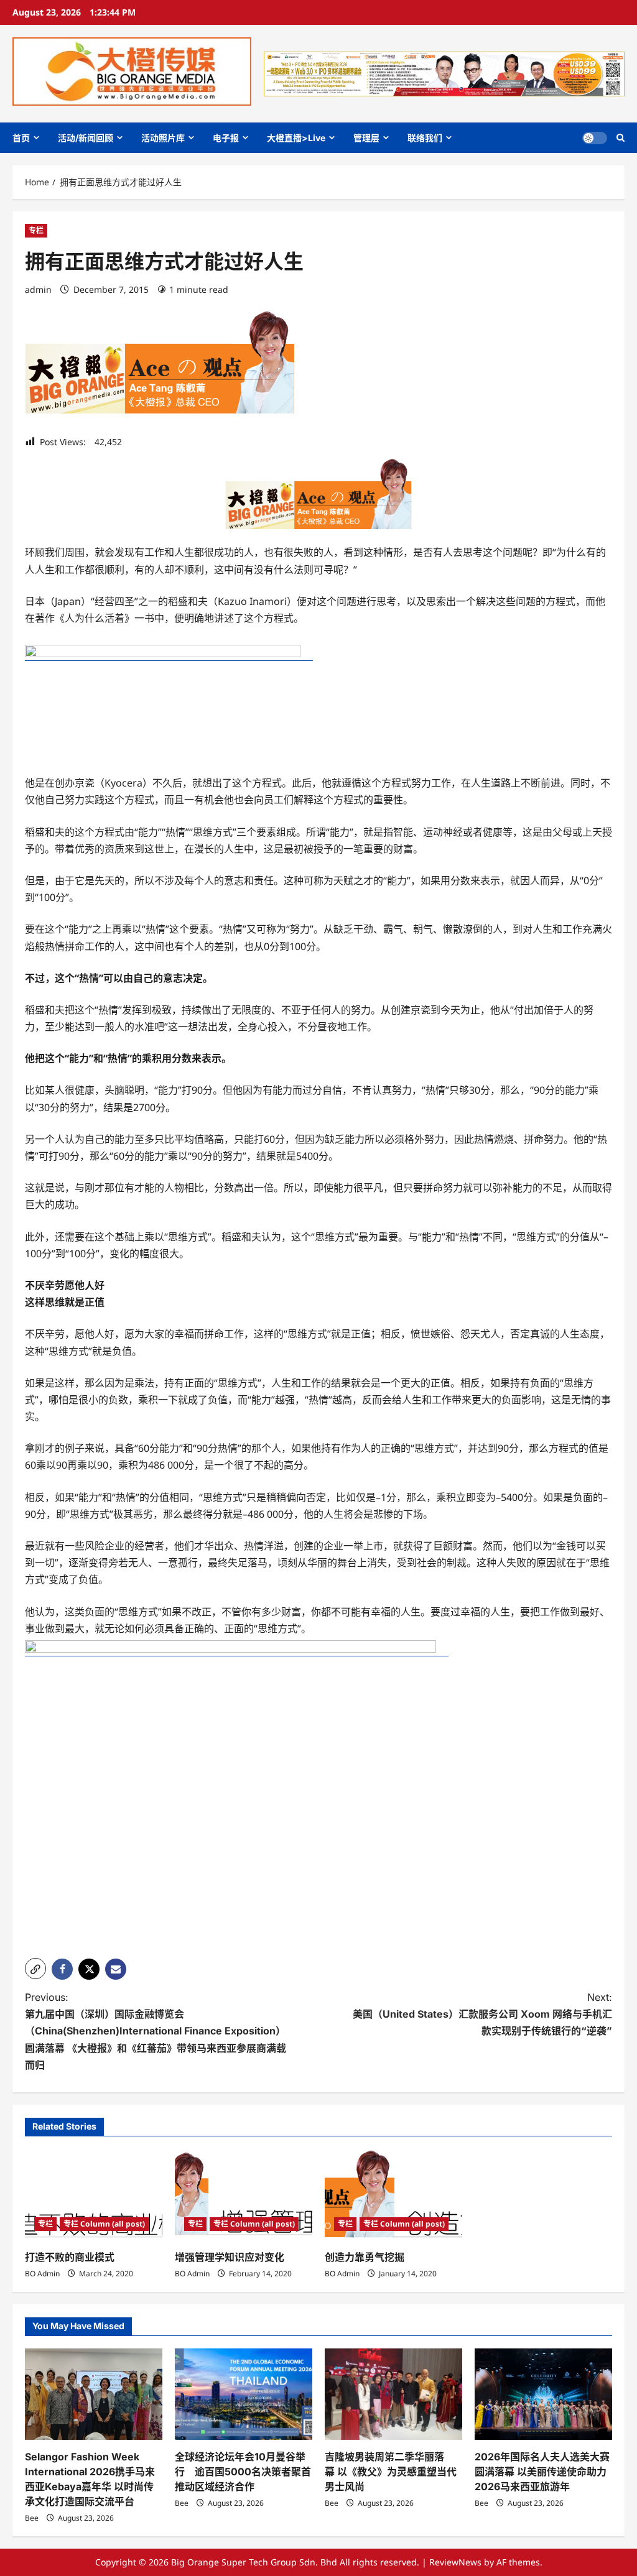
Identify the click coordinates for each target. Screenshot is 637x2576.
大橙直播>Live (296, 138)
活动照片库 (163, 138)
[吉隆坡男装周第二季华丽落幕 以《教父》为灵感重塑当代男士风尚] (393, 2394)
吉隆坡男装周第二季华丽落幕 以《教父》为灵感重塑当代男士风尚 (391, 2472)
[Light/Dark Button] (595, 138)
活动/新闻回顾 (86, 138)
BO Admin (42, 2274)
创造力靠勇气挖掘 (365, 2257)
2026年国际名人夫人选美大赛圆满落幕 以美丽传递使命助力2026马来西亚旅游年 (542, 2472)
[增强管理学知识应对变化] (244, 2195)
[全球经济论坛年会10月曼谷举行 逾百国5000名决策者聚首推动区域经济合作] (244, 2394)
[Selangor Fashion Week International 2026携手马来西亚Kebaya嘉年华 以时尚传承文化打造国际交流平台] (94, 2394)
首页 (21, 138)
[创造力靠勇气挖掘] (393, 2195)
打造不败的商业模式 (70, 2257)
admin (38, 289)
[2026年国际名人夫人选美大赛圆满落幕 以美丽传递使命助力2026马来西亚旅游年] (543, 2394)
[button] (621, 138)
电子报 (226, 138)
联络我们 (425, 138)
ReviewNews (455, 2562)
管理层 (366, 138)
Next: (482, 2014)
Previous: (156, 2031)
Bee (32, 2518)
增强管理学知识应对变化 (230, 2257)
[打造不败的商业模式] (94, 2195)
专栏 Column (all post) (104, 2224)
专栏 (36, 230)
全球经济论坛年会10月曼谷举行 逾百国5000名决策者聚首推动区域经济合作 (243, 2472)
